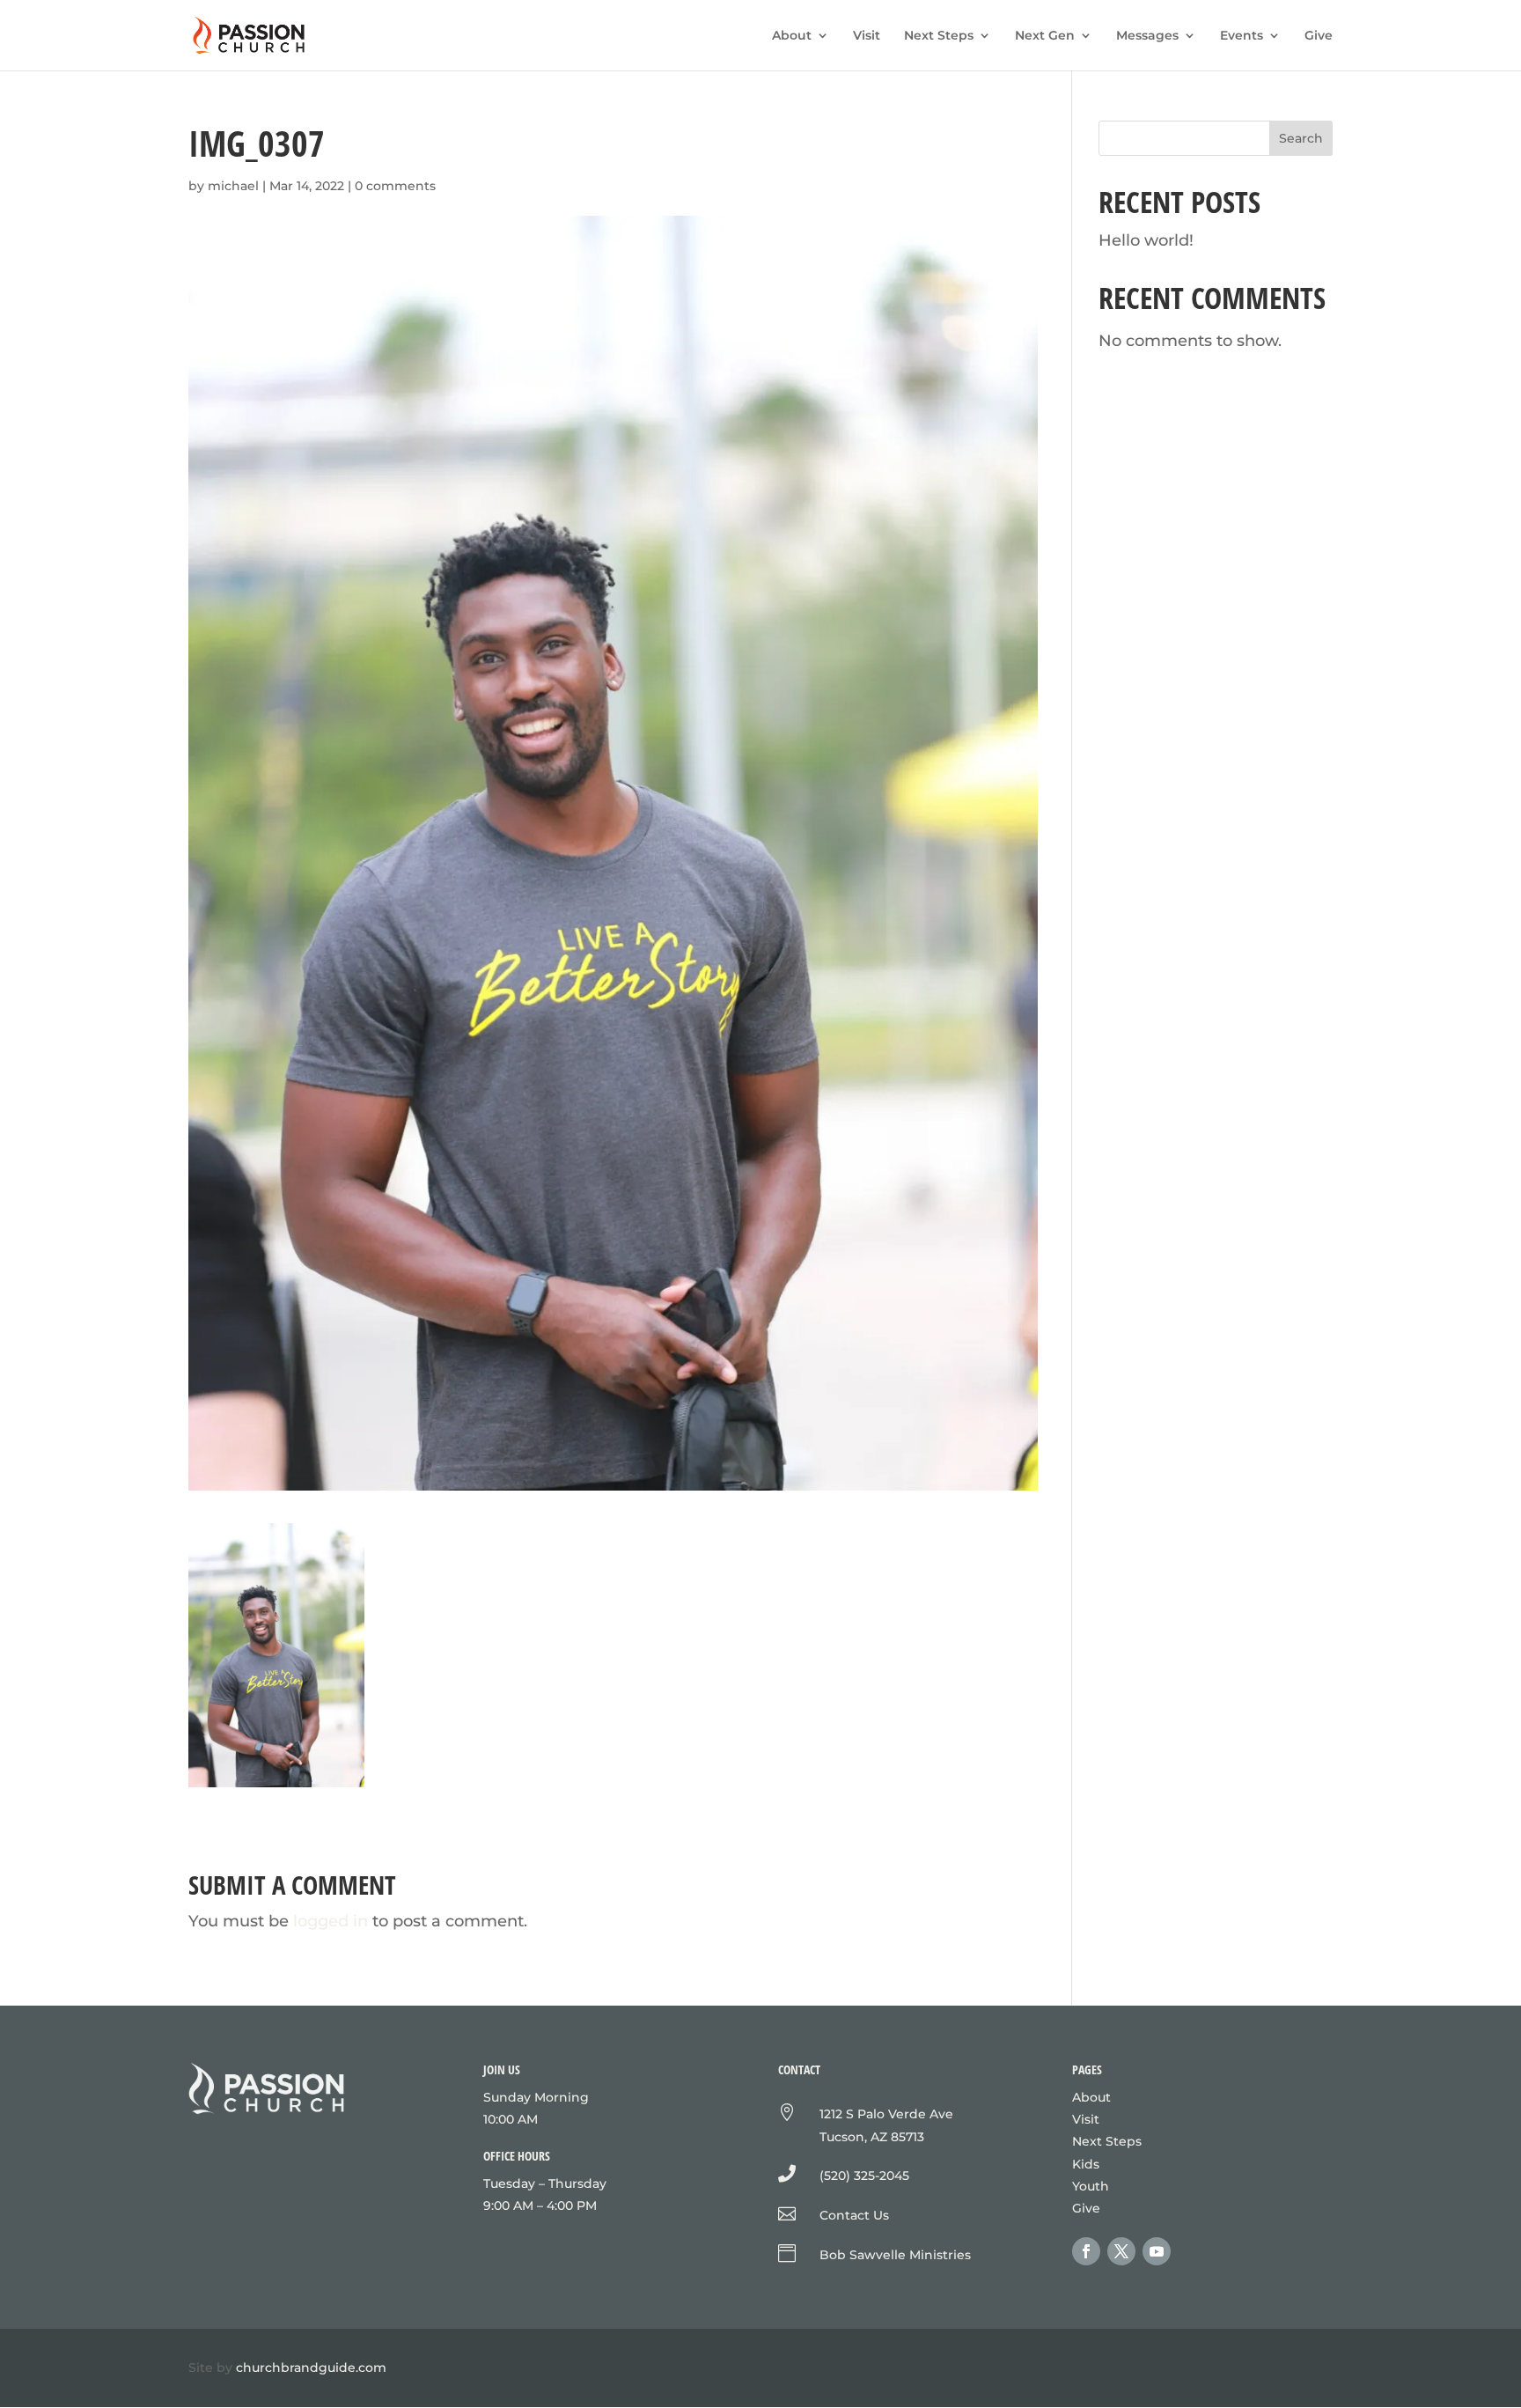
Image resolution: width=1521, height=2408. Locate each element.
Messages (1147, 36)
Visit (867, 36)
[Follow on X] (1121, 2251)
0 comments (395, 186)
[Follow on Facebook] (1086, 2251)
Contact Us (854, 2215)
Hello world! (1146, 240)
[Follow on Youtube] (1157, 2251)
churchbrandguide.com (311, 2367)
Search (1301, 138)
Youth (1091, 2186)
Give (1319, 36)
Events (1242, 36)
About (792, 36)
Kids (1086, 2164)
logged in (331, 1921)
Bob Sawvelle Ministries (895, 2255)
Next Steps (939, 36)
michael (233, 186)
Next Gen (1045, 36)
